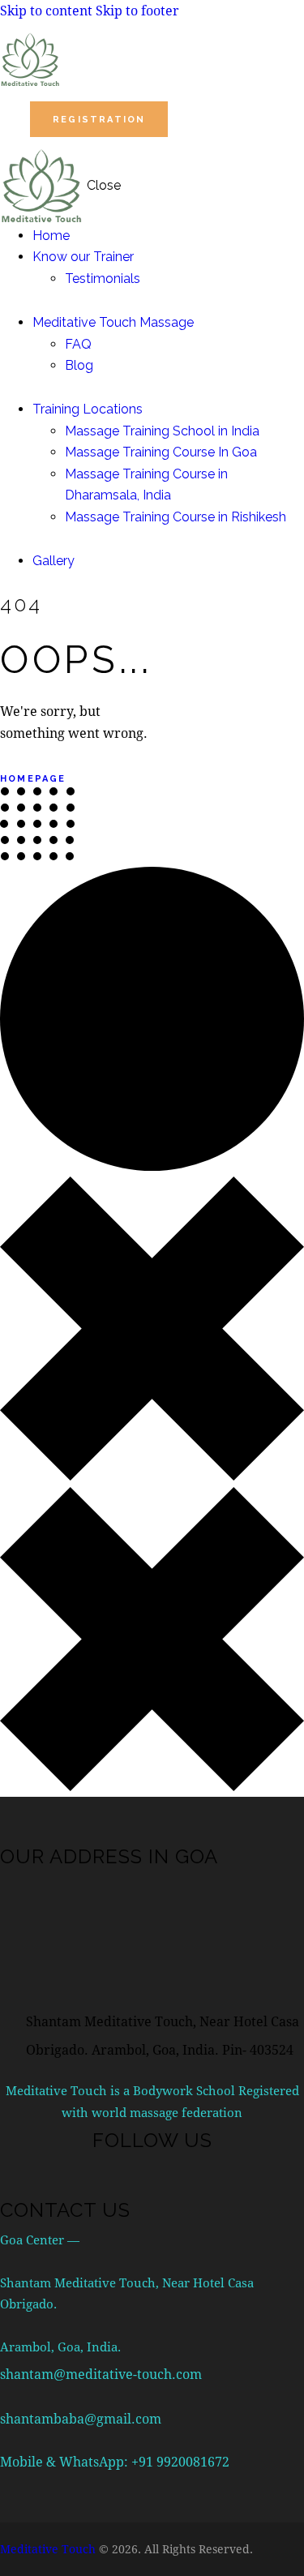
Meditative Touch (48, 2549)
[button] (197, 119)
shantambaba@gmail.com (81, 2418)
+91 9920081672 (180, 2461)
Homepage (33, 779)
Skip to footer (137, 10)
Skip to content (46, 10)
